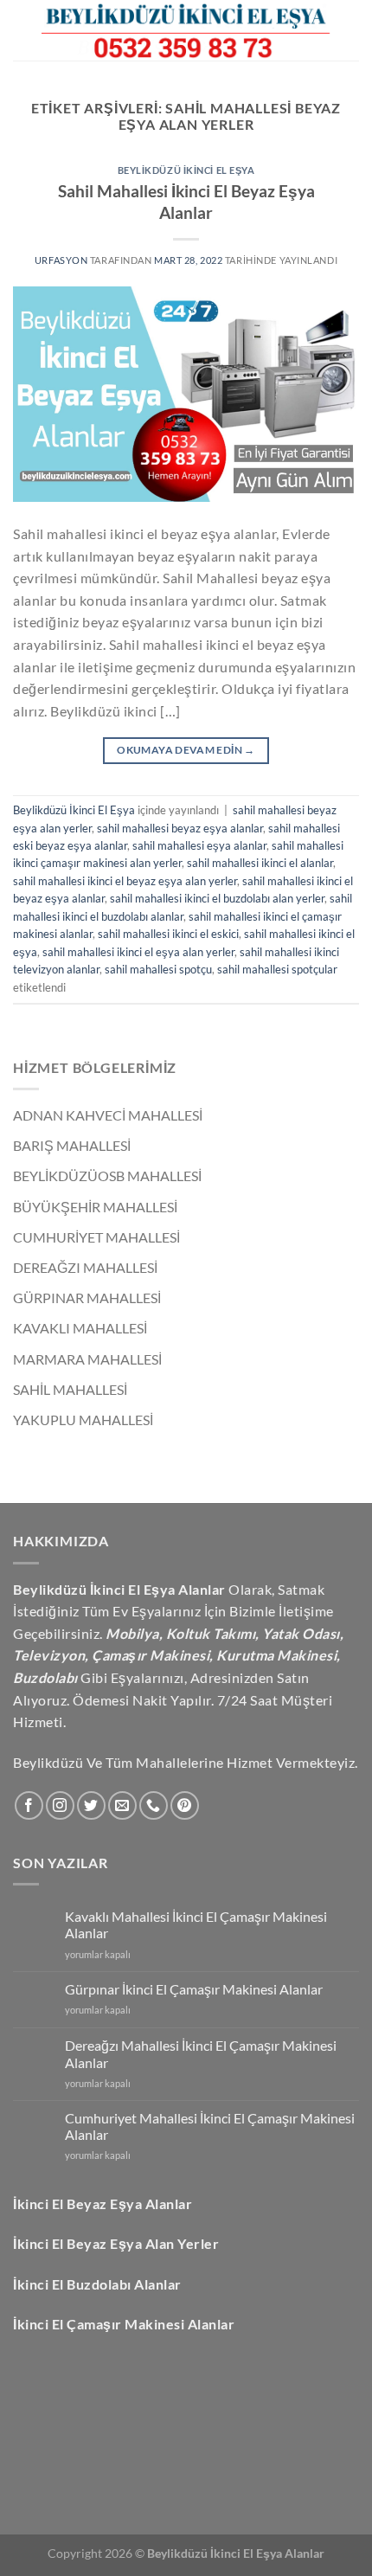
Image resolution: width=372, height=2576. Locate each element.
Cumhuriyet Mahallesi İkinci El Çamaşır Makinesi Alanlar (210, 2126)
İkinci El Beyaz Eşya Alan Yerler (116, 2243)
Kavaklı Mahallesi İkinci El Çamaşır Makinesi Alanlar (196, 1924)
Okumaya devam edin (186, 750)
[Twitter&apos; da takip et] (91, 1805)
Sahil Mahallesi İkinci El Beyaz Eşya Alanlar (186, 202)
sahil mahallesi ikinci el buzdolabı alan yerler (217, 898)
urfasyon (62, 260)
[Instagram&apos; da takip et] (60, 1805)
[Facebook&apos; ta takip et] (29, 1805)
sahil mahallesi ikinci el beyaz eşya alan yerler (125, 881)
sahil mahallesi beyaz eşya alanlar (180, 828)
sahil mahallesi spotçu (158, 969)
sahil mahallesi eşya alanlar (199, 845)
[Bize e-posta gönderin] (122, 1805)
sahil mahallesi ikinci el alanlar (260, 863)
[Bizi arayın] (154, 1805)
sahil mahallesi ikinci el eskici (168, 934)
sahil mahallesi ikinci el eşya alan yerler (138, 952)
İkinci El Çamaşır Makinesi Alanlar (124, 2324)
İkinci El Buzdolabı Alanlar (97, 2284)
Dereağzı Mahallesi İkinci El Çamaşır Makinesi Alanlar (201, 2053)
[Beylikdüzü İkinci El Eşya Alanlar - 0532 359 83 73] (186, 30)
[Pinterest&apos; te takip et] (185, 1805)
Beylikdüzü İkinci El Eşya (186, 170)
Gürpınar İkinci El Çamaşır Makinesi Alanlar (194, 1989)
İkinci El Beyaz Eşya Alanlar (103, 2203)
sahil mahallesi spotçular (277, 969)
